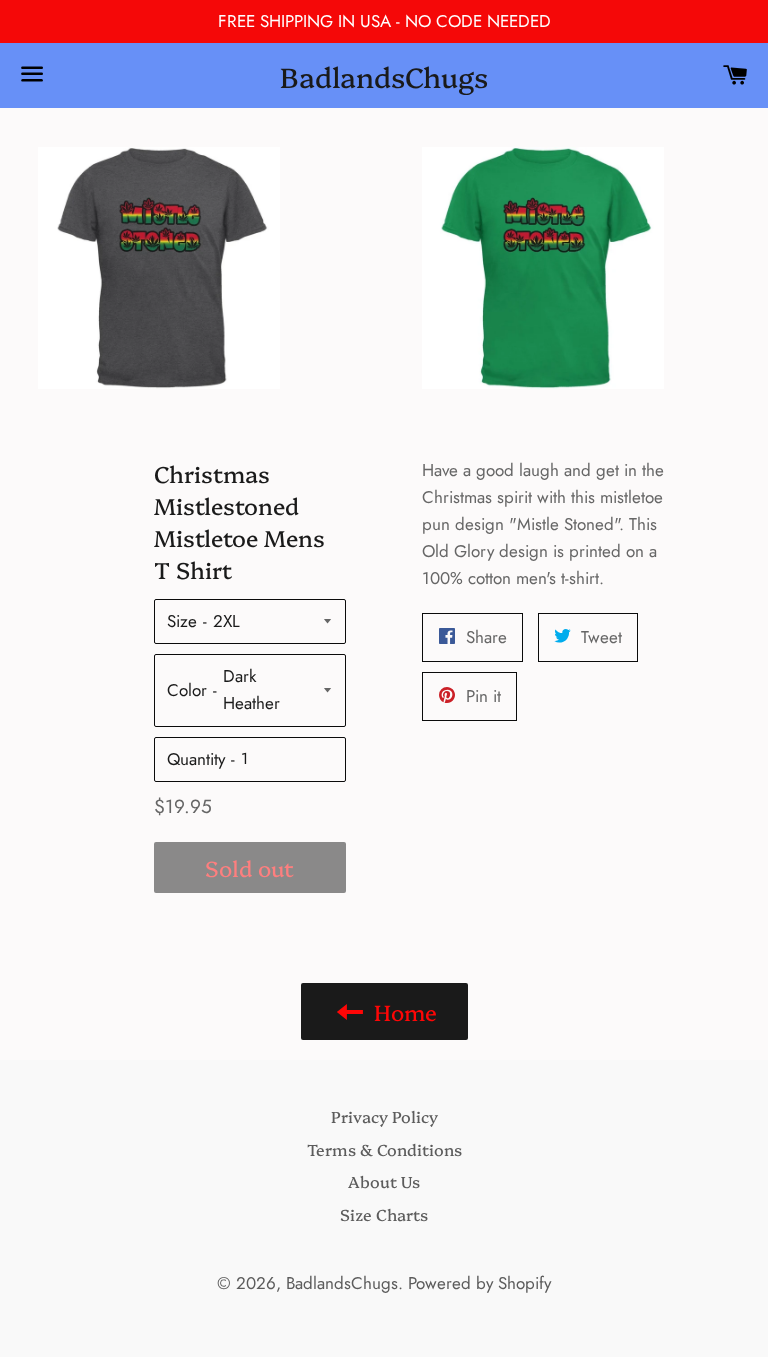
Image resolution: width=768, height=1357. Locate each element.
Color (187, 690)
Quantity (196, 759)
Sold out (249, 867)
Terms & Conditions (384, 1149)
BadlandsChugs (384, 75)
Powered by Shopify (479, 1283)
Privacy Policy (384, 1116)
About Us (384, 1181)
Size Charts (384, 1214)
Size (182, 621)
